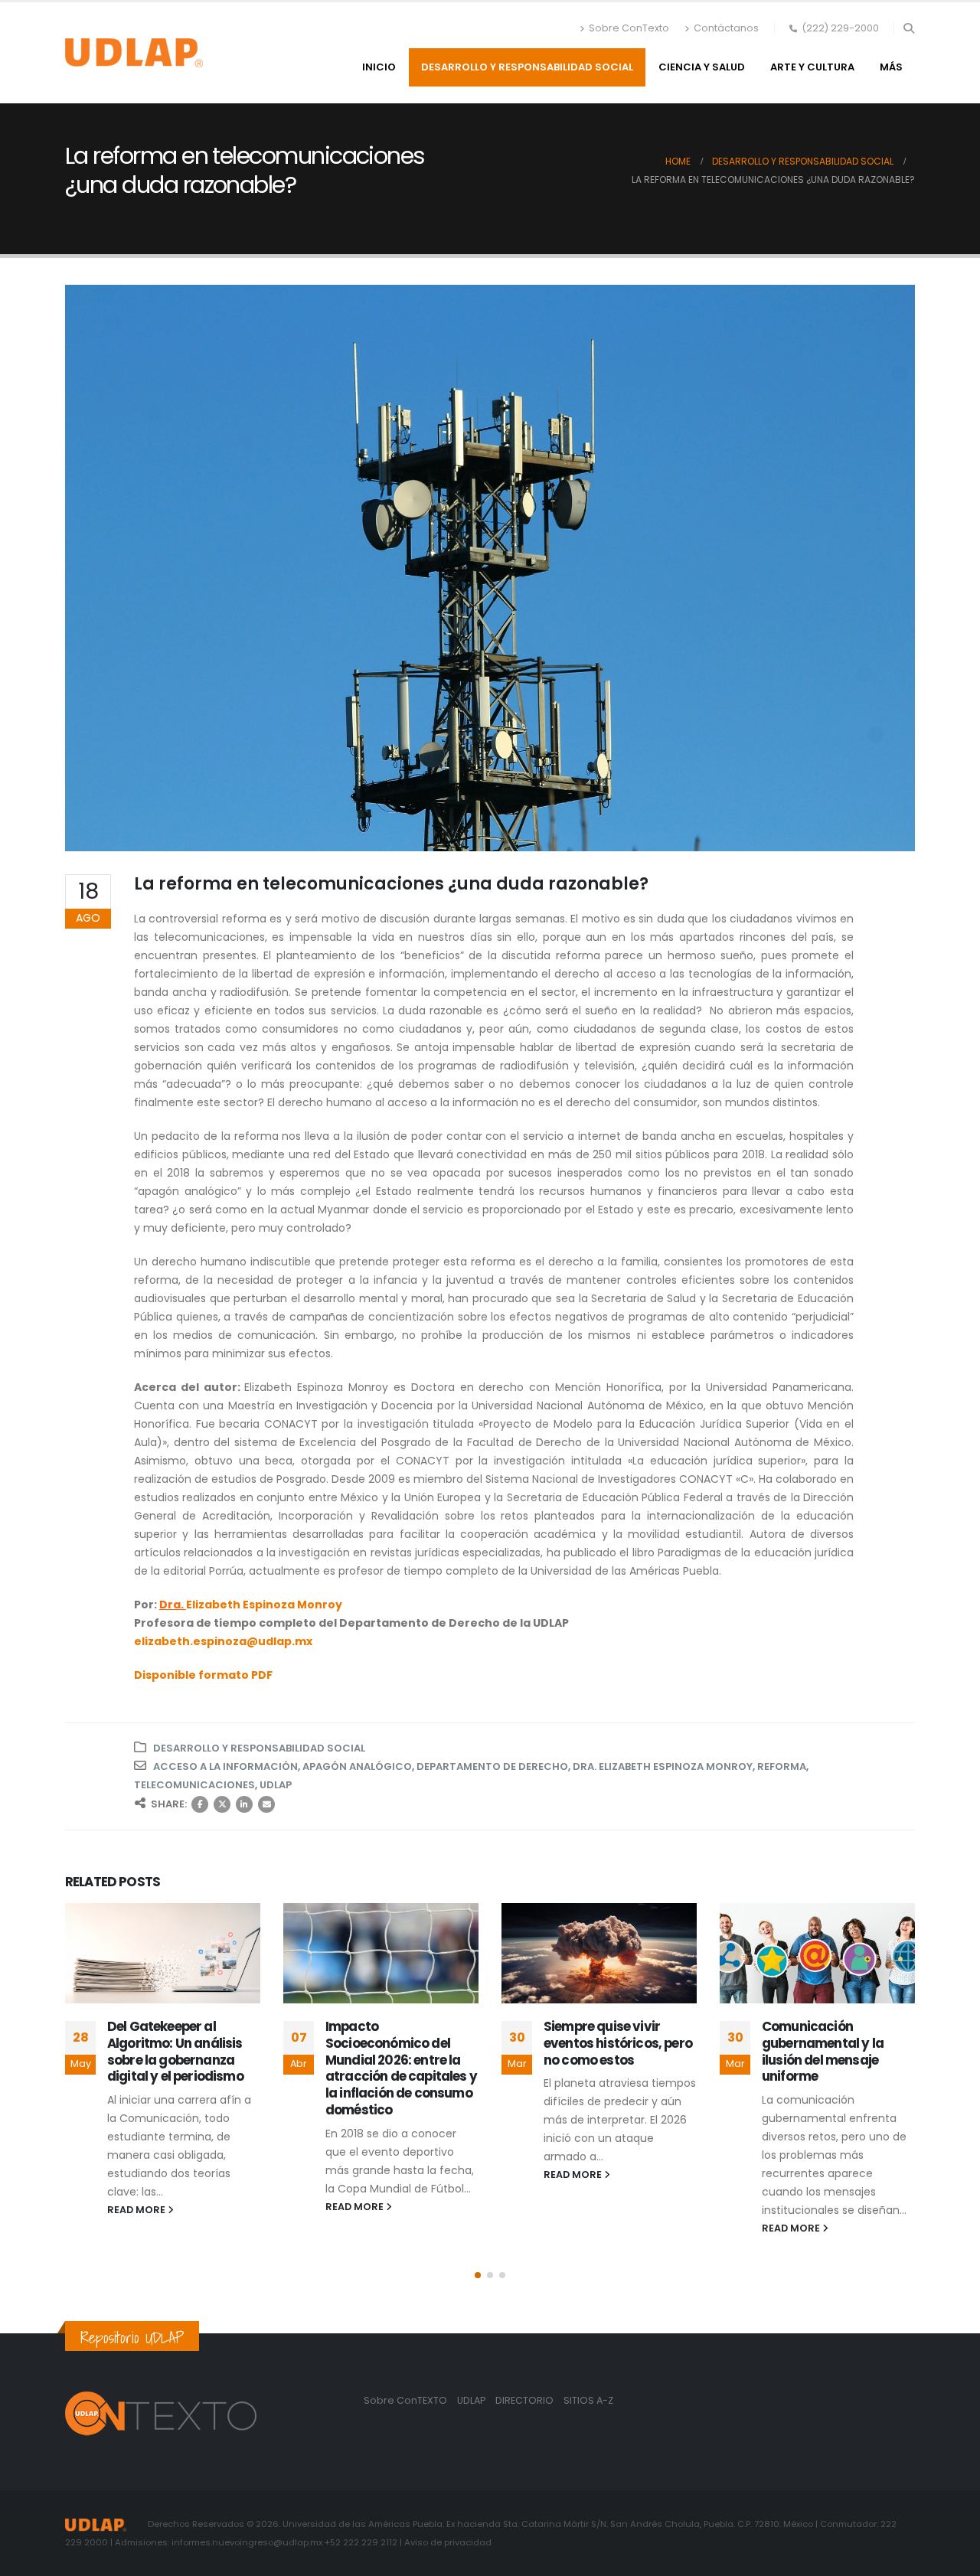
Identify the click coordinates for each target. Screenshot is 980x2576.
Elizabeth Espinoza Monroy (264, 1605)
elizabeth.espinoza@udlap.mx (223, 1641)
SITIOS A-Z (588, 2400)
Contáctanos (726, 28)
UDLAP (276, 1785)
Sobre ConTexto (629, 28)
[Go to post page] (163, 1953)
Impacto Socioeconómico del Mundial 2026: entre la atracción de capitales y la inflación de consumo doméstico (401, 2068)
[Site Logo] (134, 53)
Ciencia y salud (702, 67)
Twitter (222, 1804)
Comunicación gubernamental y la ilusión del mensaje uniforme (823, 2051)
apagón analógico (357, 1766)
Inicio (379, 67)
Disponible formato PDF (203, 1675)
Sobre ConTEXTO (405, 2400)
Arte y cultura (812, 67)
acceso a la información (225, 1766)
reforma (782, 1766)
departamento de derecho (492, 1766)
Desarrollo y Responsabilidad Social (527, 67)
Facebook (200, 1804)
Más (891, 67)
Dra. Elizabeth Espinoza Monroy (663, 1766)
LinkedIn (244, 1804)
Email (266, 1804)
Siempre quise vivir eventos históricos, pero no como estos (618, 2043)
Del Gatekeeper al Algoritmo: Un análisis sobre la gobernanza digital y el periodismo (175, 2051)
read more (137, 2210)
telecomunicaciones (194, 1785)
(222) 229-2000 (840, 28)
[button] (908, 28)
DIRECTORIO (526, 2400)
